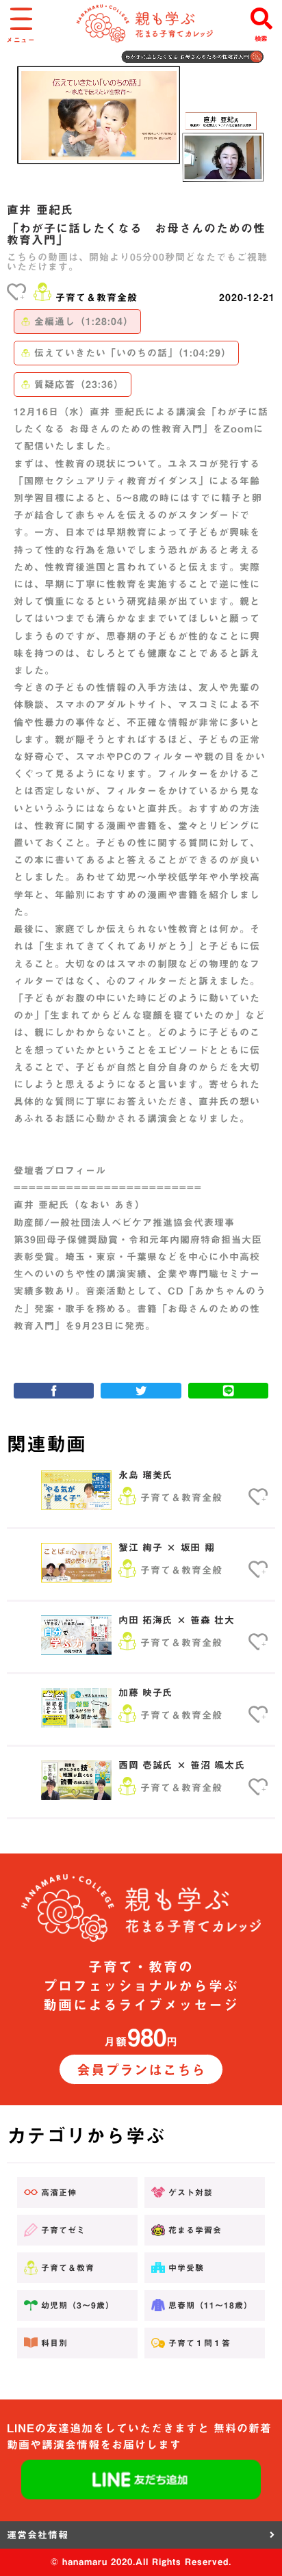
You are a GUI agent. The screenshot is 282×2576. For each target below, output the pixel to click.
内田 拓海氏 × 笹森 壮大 (177, 1620)
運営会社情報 (38, 2535)
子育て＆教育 (68, 2267)
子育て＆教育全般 (97, 298)
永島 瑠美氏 (145, 1475)
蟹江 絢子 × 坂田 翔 (166, 1548)
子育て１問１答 (200, 2343)
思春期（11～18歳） (210, 2305)
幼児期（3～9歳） (78, 2305)
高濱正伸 (59, 2192)
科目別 (54, 2343)
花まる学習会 (195, 2230)
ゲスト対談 (191, 2192)
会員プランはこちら (141, 2070)
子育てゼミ (63, 2230)
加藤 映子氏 (145, 1693)
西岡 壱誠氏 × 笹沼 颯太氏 (182, 1765)
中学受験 (186, 2267)
